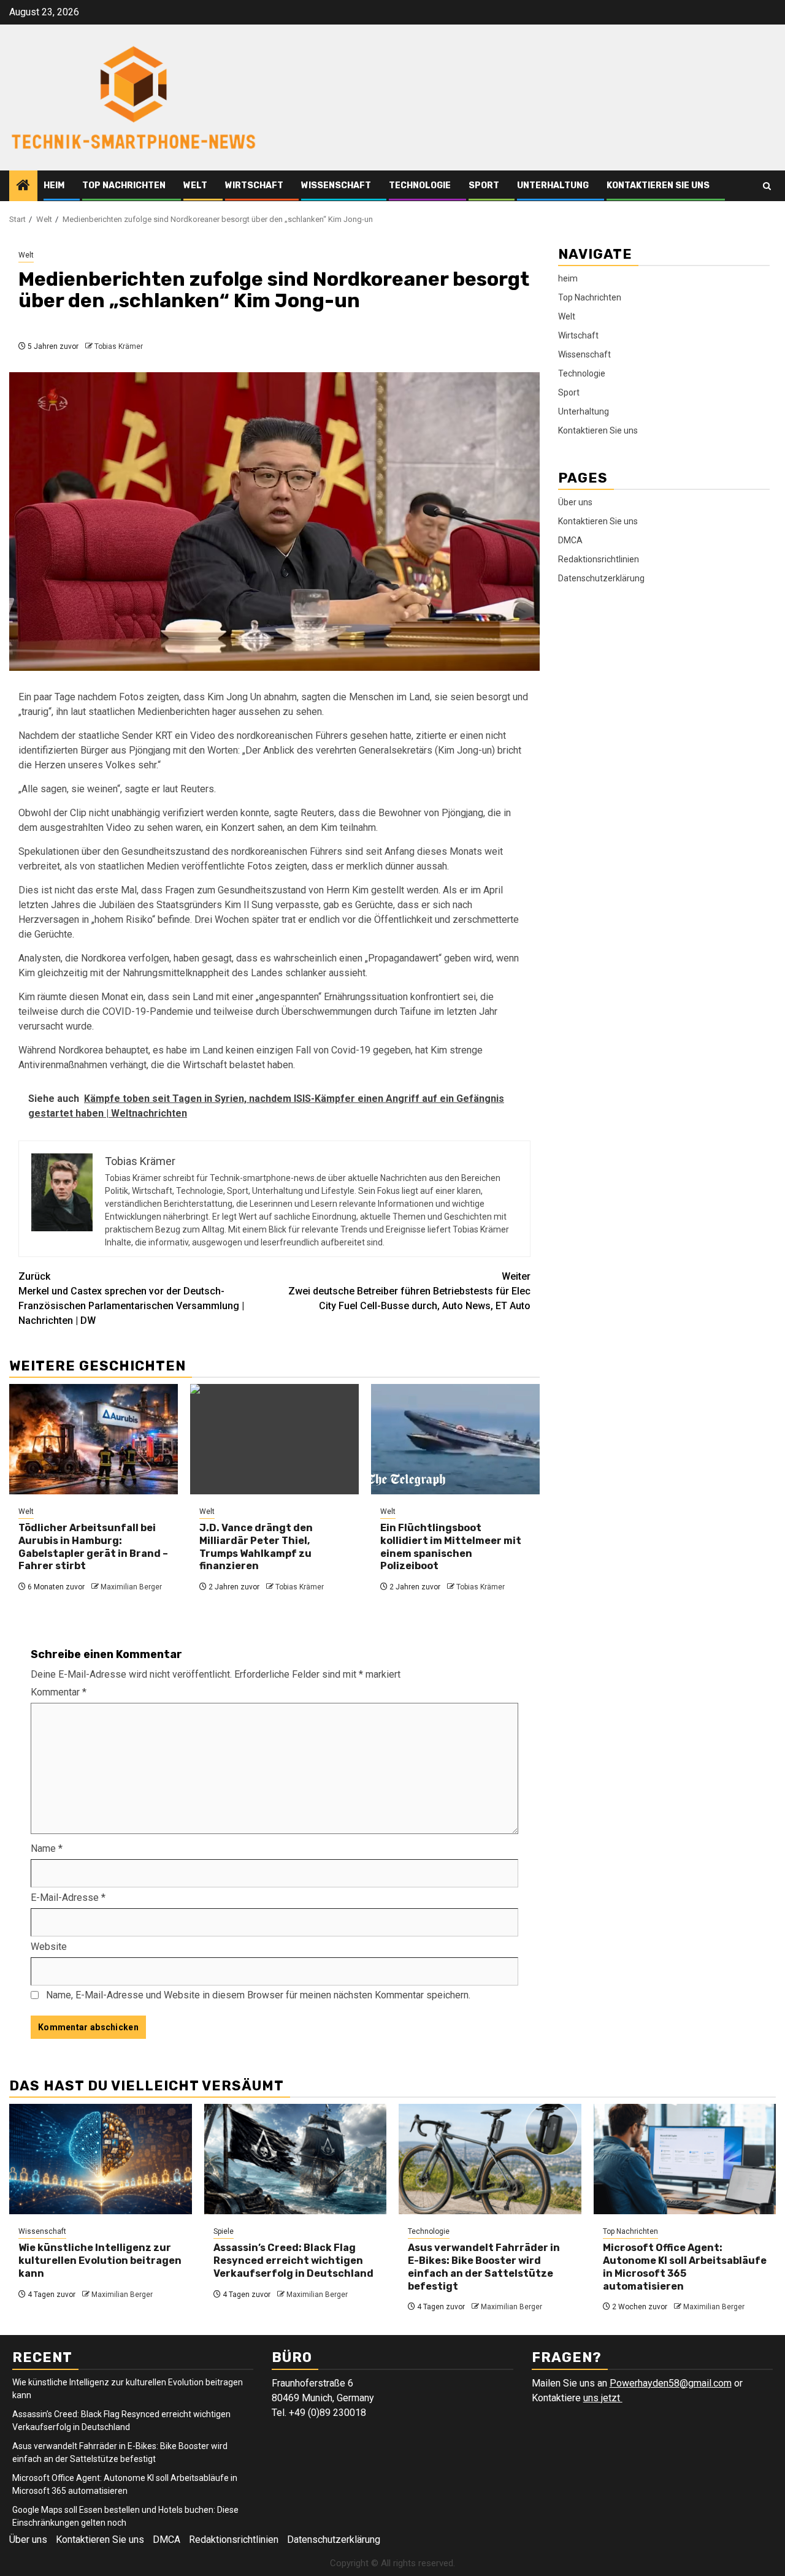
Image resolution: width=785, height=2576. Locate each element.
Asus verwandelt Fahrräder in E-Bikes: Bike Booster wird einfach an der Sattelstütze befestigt (484, 2267)
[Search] (767, 186)
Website (49, 1947)
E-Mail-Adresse (68, 1898)
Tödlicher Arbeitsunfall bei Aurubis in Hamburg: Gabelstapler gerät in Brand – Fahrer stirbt (93, 1547)
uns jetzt (603, 2398)
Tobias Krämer (119, 346)
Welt (195, 185)
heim (54, 185)
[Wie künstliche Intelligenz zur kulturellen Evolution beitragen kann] (101, 2159)
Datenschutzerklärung (601, 578)
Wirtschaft (254, 185)
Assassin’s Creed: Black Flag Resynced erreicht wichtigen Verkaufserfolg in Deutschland (293, 2261)
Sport (484, 185)
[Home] (23, 186)
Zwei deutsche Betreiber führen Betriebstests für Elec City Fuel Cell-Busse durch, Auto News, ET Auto (409, 1291)
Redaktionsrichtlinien (599, 559)
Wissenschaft (336, 185)
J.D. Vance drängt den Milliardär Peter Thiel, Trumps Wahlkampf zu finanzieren (256, 1547)
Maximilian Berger (131, 1587)
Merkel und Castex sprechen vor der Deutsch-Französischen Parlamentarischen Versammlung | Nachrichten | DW (131, 1298)
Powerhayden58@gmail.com (671, 2383)
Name (47, 1848)
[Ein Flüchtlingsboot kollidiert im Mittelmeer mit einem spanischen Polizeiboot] (455, 1439)
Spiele (224, 2231)
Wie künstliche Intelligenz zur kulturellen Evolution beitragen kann (100, 2261)
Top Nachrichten (124, 185)
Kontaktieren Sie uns (658, 185)
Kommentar (59, 1692)
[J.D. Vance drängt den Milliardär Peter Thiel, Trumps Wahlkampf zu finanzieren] (274, 1439)
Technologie (420, 185)
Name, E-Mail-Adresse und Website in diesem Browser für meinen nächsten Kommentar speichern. (258, 1995)
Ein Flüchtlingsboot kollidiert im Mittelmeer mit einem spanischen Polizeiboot (451, 1547)
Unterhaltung (553, 185)
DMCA (570, 540)
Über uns (575, 502)
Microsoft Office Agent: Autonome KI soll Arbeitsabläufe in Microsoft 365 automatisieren (685, 2267)
